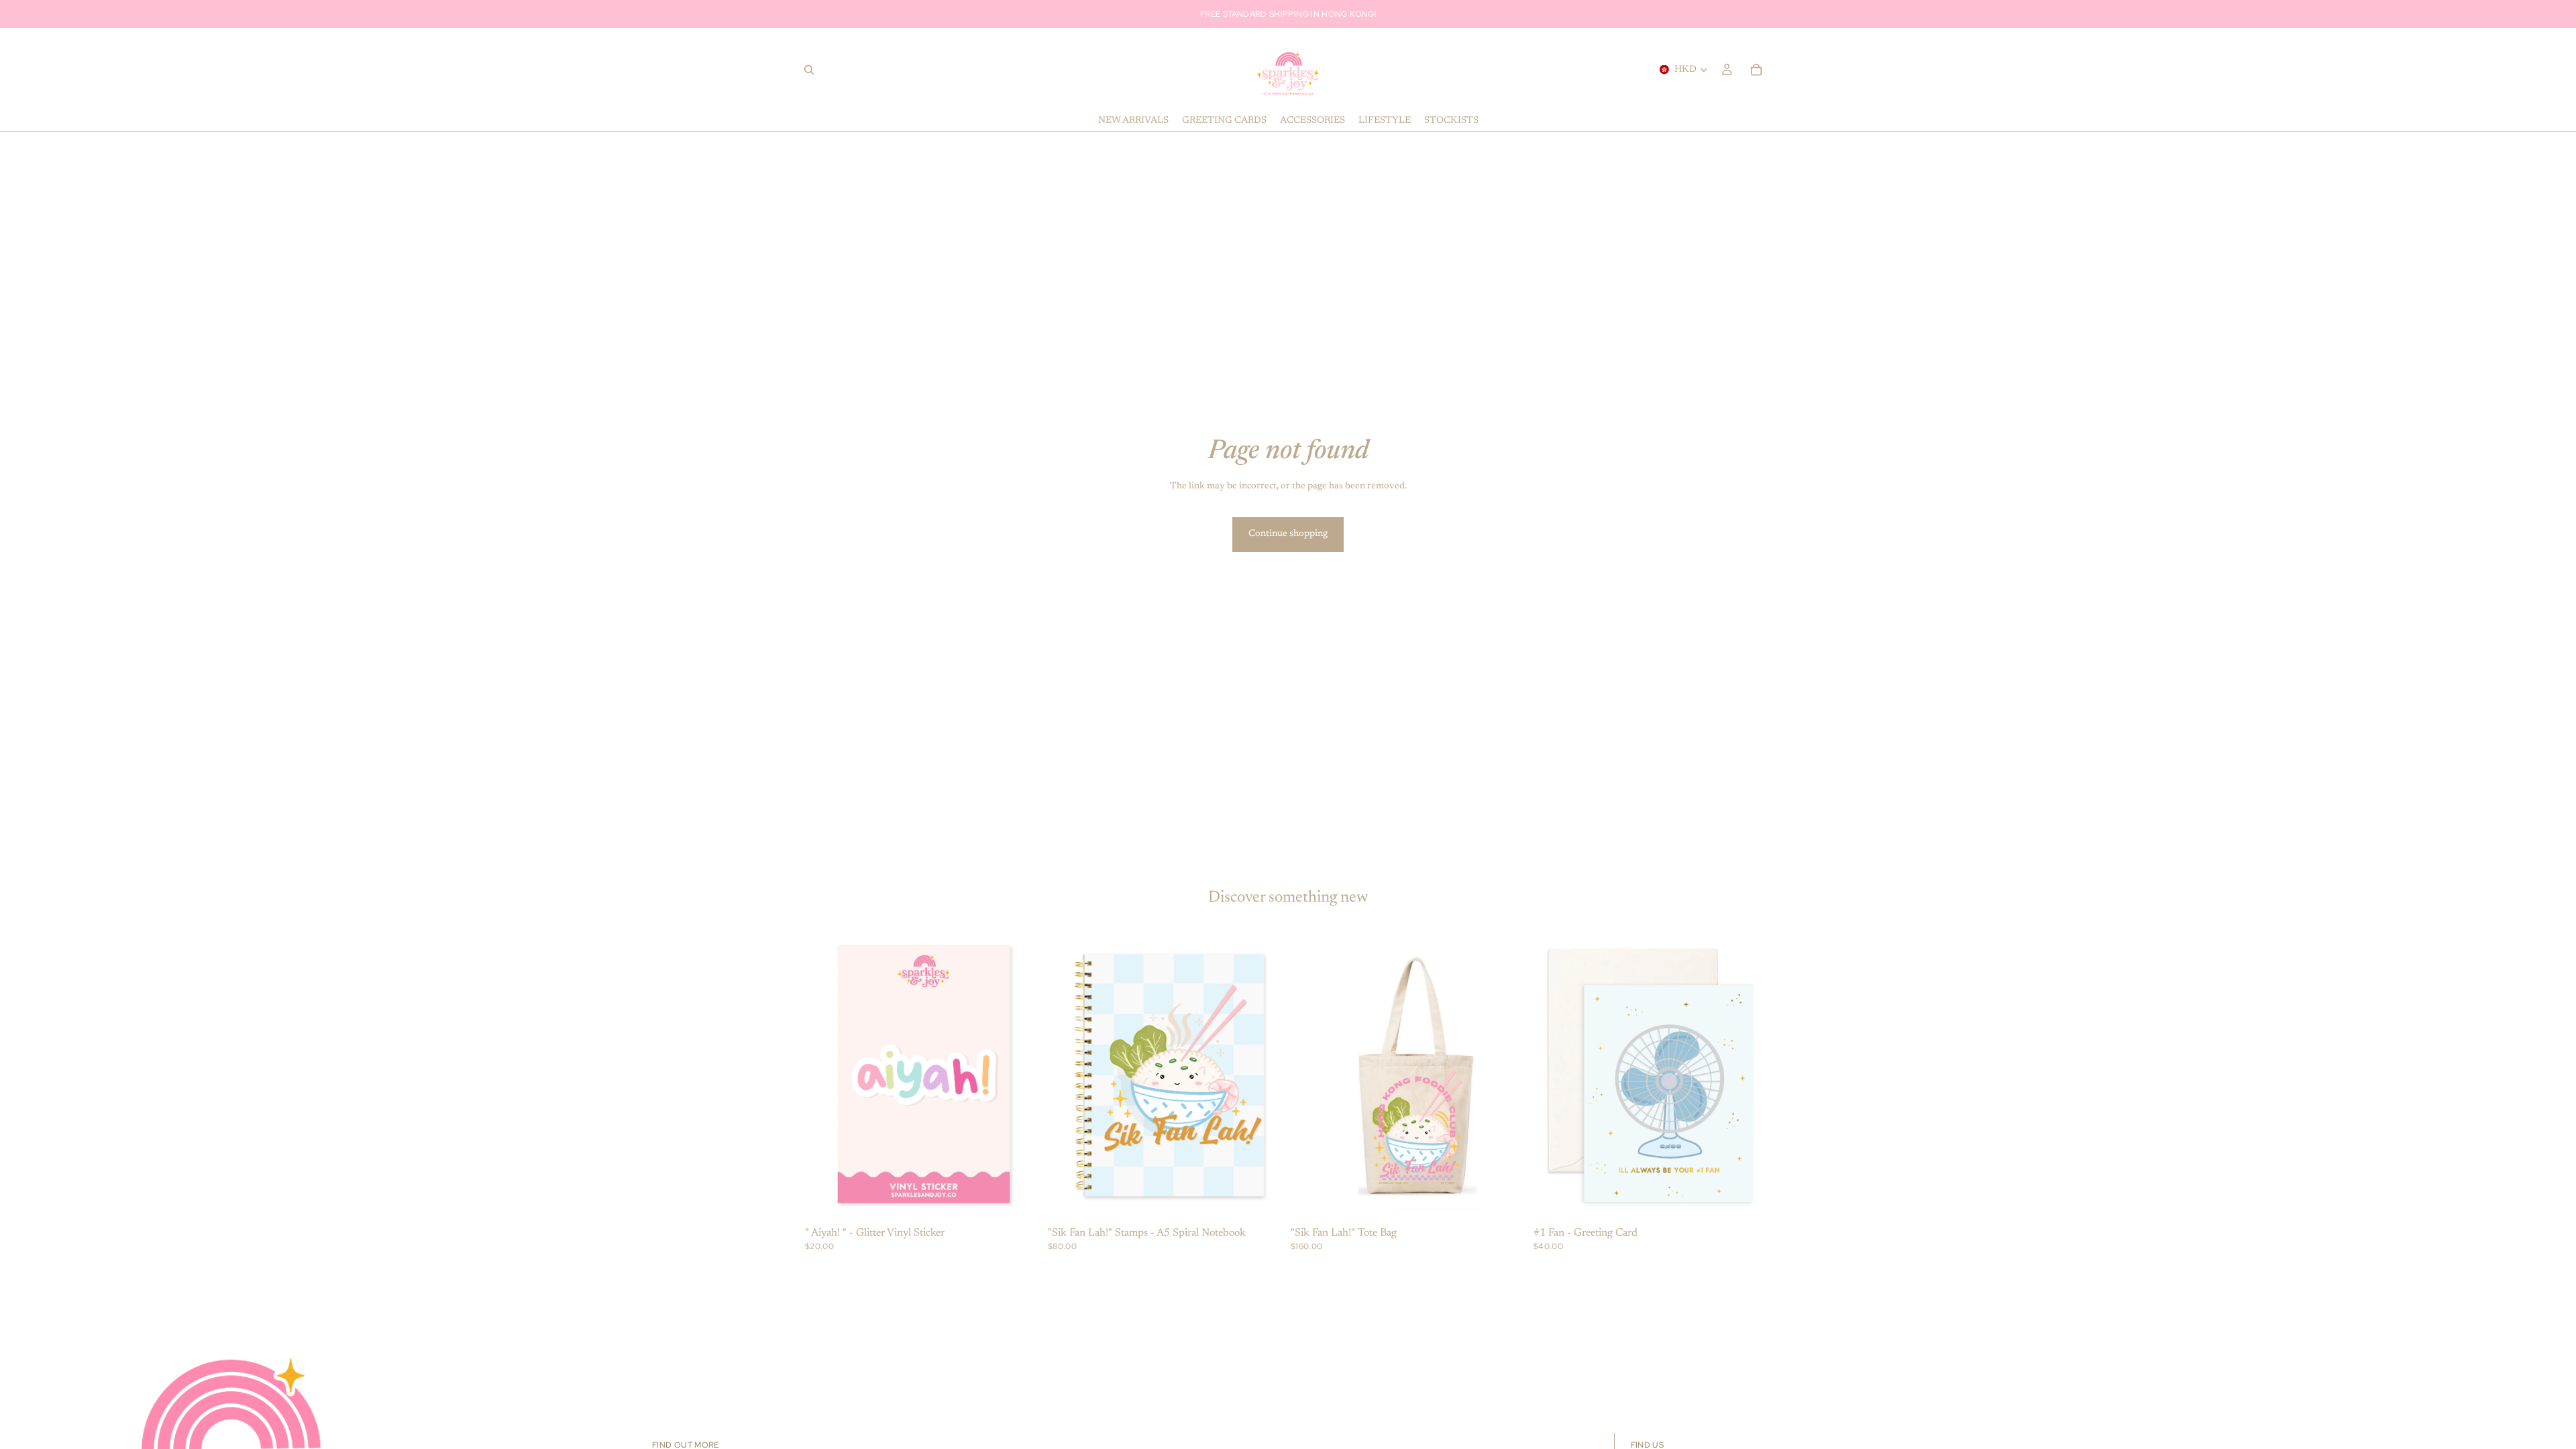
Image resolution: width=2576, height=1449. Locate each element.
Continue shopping (1288, 534)
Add (1033, 1201)
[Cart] (1756, 70)
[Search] (809, 70)
